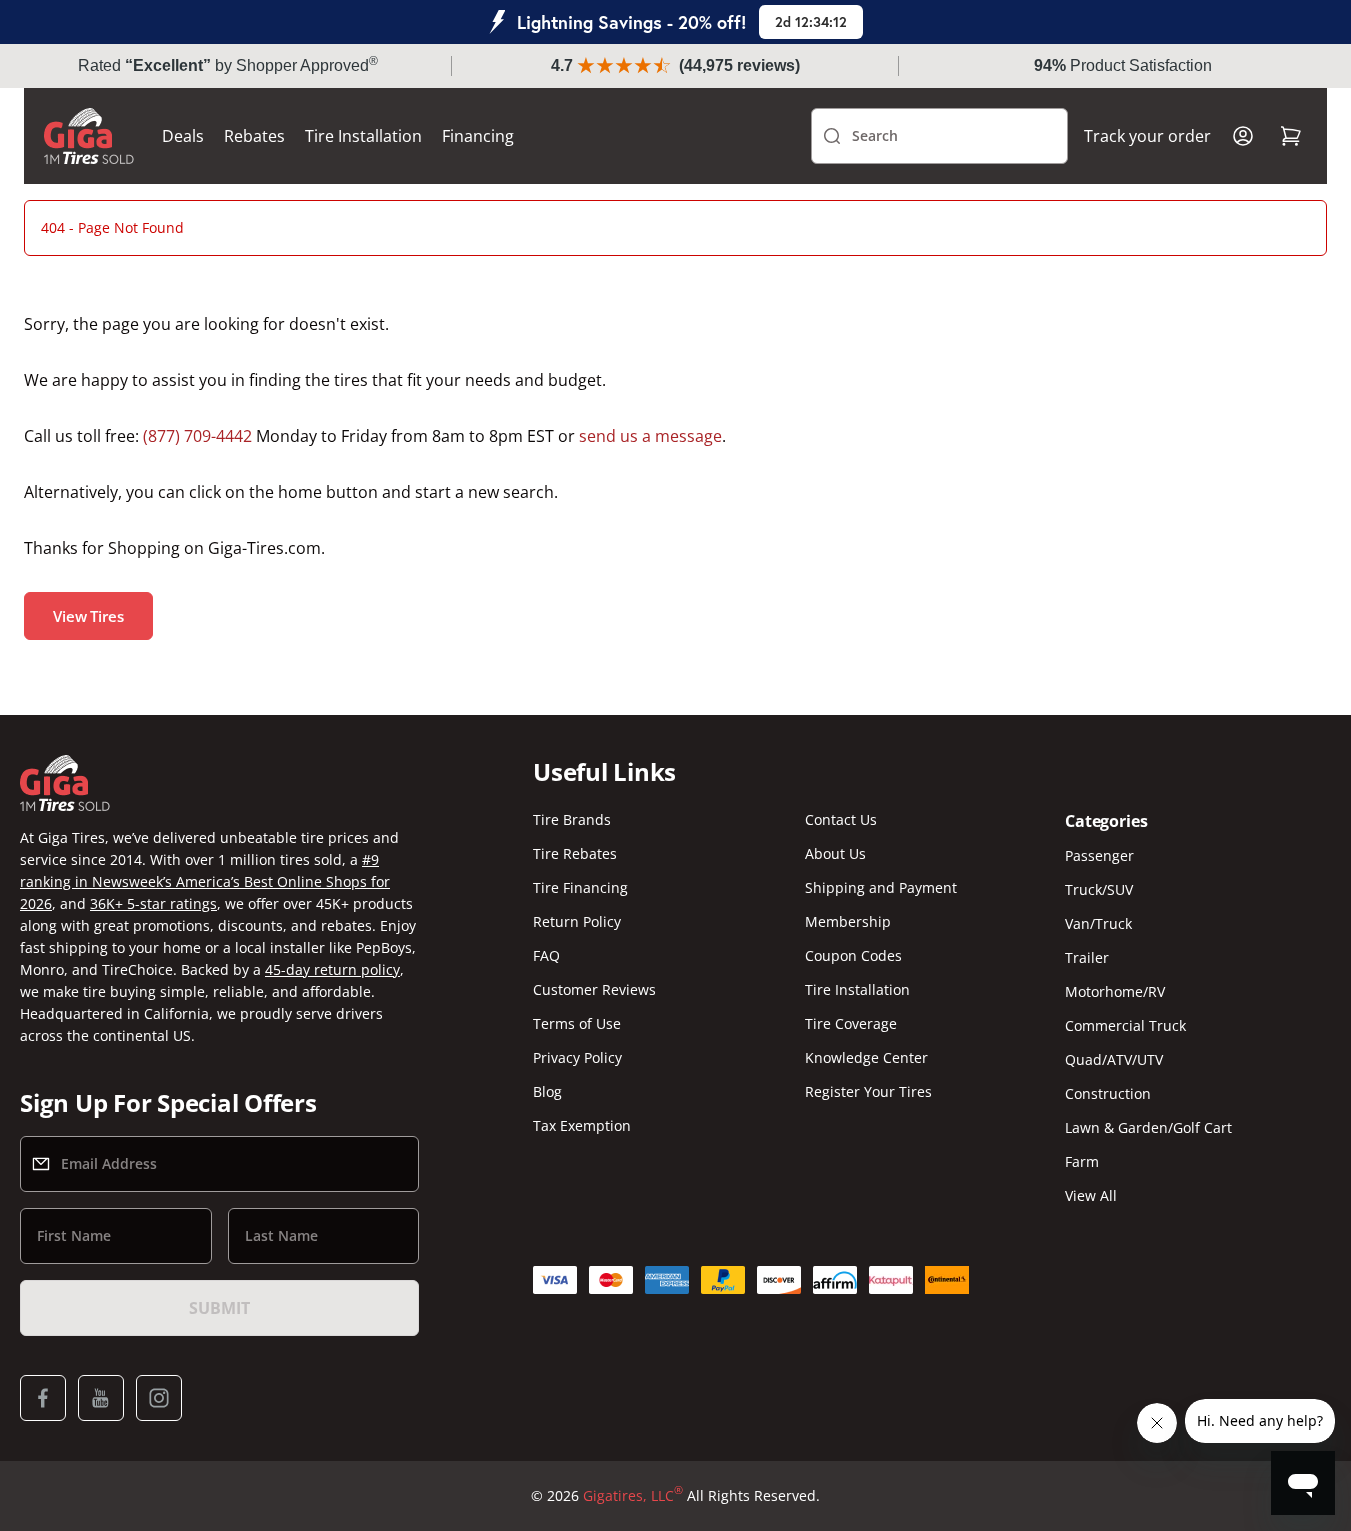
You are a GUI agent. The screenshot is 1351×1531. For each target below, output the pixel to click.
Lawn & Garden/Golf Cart (1148, 1127)
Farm (1082, 1161)
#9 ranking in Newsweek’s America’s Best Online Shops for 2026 (205, 881)
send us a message (650, 436)
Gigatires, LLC (633, 1495)
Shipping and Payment (881, 887)
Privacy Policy (577, 1057)
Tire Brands (572, 819)
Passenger (1099, 855)
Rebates (254, 136)
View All (1091, 1195)
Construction (1108, 1093)
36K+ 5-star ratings (153, 903)
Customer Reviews (594, 989)
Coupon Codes (853, 955)
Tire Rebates (575, 853)
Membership (848, 921)
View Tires (88, 616)
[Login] (1243, 136)
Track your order (1147, 136)
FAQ (546, 955)
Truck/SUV (1099, 889)
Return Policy (577, 921)
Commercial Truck (1125, 1025)
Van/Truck (1098, 923)
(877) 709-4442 (197, 436)
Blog (547, 1091)
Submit (219, 1308)
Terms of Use (577, 1023)
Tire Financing (580, 887)
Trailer (1087, 957)
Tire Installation (363, 136)
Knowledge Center (866, 1057)
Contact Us (841, 819)
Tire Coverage (851, 1023)
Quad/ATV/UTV (1114, 1059)
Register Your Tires (868, 1091)
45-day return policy (332, 969)
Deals (183, 136)
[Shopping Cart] (1291, 136)
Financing (478, 136)
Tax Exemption (582, 1125)
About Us (835, 853)
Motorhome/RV (1115, 991)
